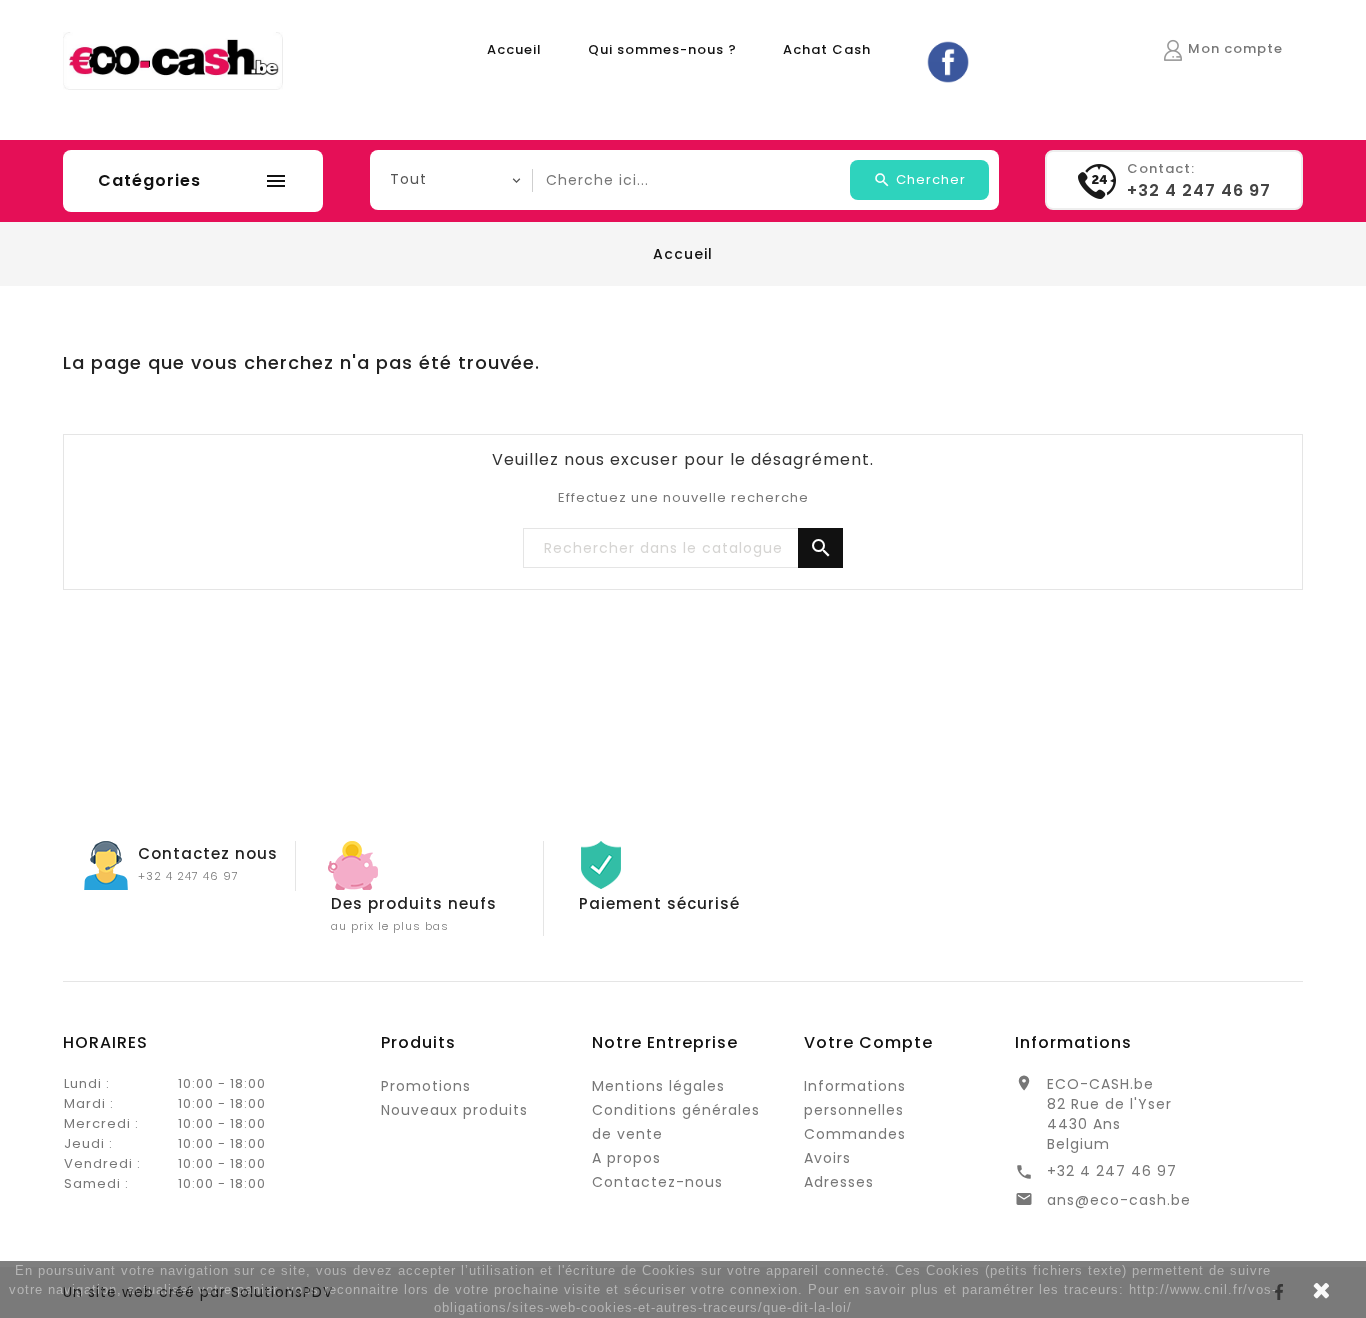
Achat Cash (827, 49)
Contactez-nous (657, 1182)
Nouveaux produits (454, 1110)
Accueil (514, 49)
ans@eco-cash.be (1119, 1200)
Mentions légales (658, 1086)
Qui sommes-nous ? (662, 49)
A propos (626, 1158)
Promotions (426, 1086)
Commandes (855, 1134)
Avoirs (827, 1158)
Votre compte (868, 1042)
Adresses (839, 1182)
